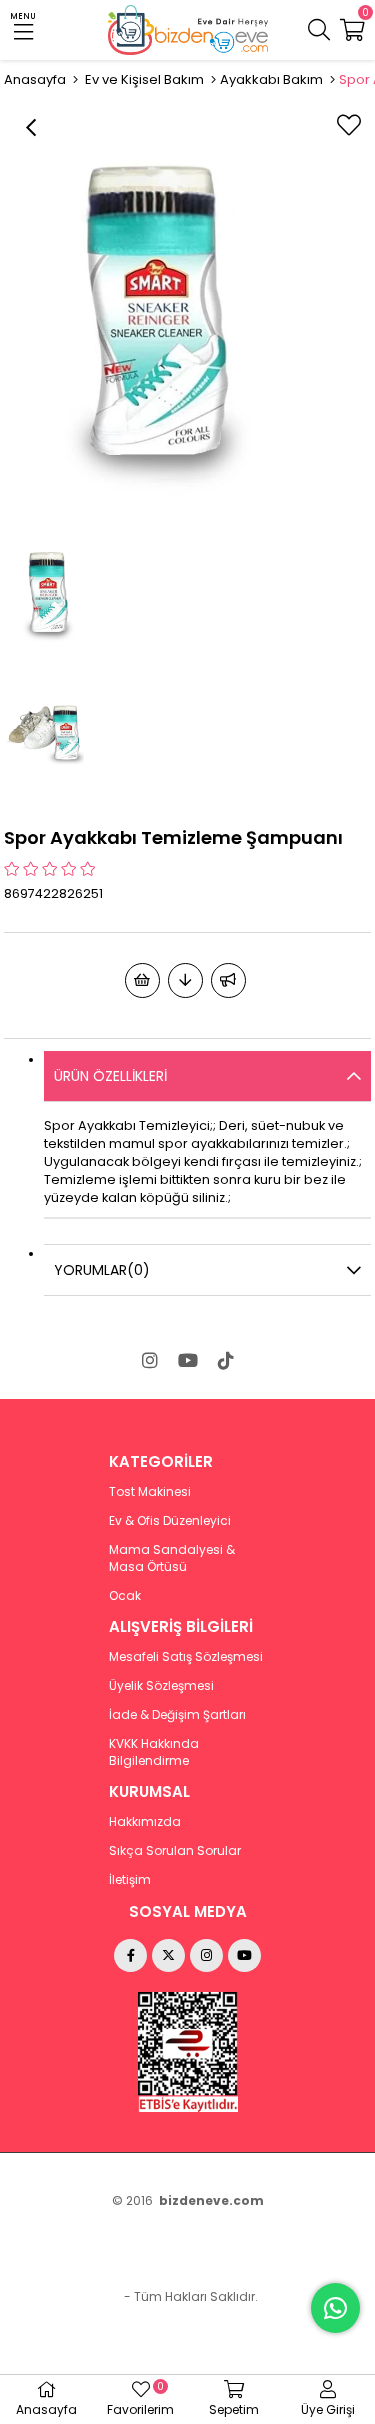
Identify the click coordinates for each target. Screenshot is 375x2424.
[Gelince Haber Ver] (228, 980)
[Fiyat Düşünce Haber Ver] (185, 980)
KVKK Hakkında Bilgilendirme (154, 1752)
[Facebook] (130, 1955)
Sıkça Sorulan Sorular (175, 1851)
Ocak (125, 1596)
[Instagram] (150, 1360)
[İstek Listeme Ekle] (142, 980)
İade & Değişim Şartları (177, 1715)
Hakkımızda (145, 1822)
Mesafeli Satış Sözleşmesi (186, 1657)
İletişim (130, 1880)
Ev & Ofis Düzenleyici (170, 1521)
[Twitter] (168, 1955)
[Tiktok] (226, 1360)
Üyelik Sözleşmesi (161, 1686)
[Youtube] (188, 1360)
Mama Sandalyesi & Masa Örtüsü (172, 1558)
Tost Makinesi (150, 1492)
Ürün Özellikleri (110, 1076)
